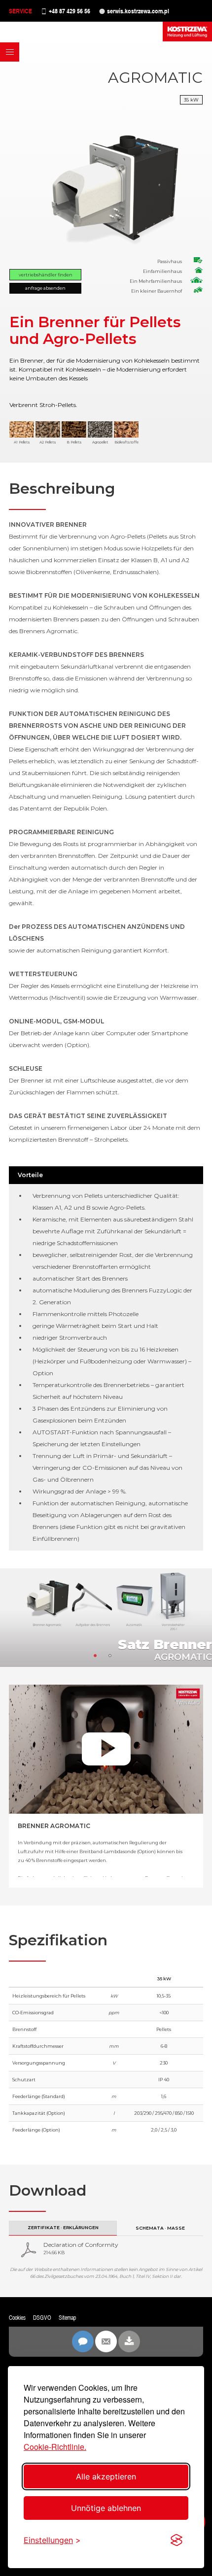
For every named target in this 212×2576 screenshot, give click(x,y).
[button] (10, 52)
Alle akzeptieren (106, 2476)
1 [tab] (99, 1659)
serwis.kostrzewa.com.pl (138, 11)
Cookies (17, 2318)
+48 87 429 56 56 (70, 11)
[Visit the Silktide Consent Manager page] (177, 2540)
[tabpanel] (106, 1618)
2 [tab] (113, 1659)
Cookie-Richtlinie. (55, 2447)
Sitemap (67, 2318)
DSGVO (42, 2318)
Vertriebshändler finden (46, 275)
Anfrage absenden (45, 288)
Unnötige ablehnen (106, 2508)
